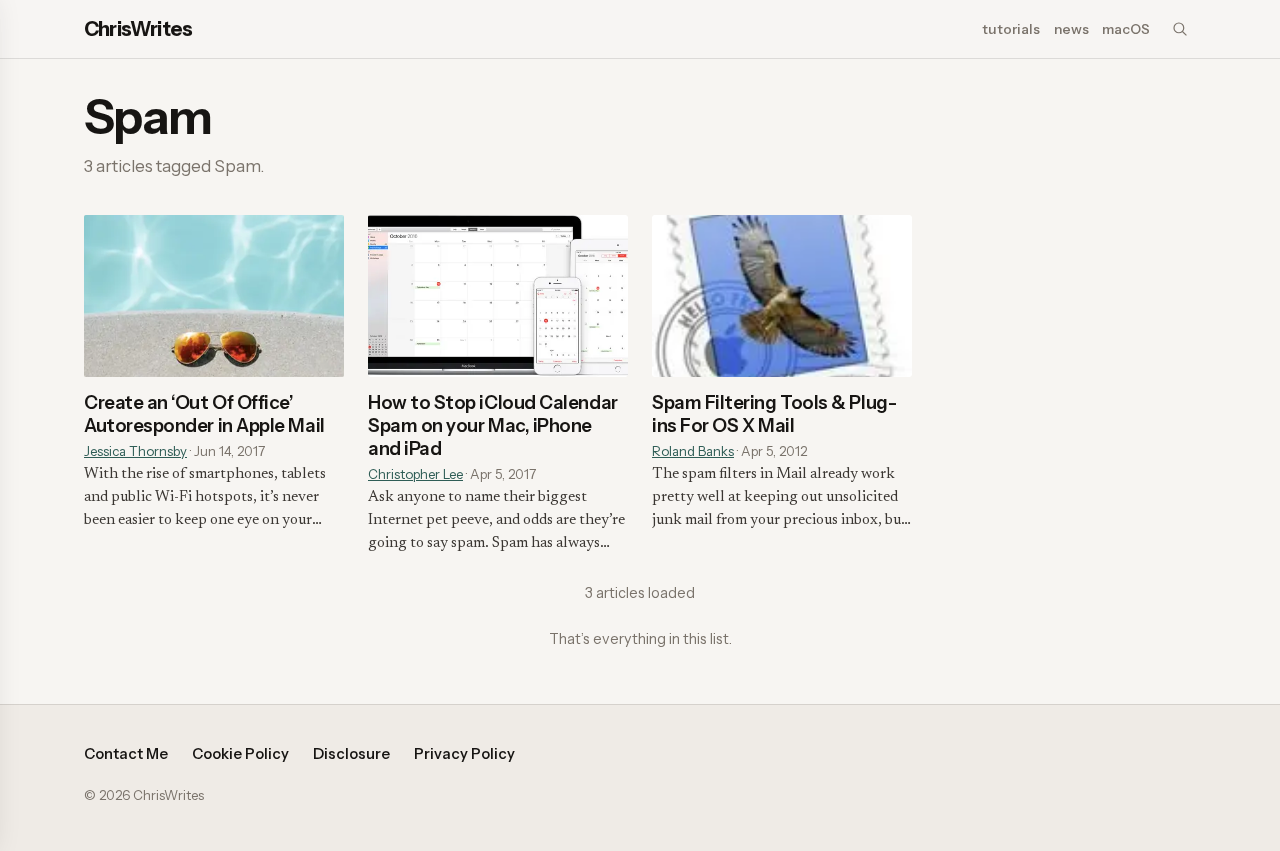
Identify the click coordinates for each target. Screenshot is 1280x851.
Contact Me (126, 754)
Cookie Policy (240, 754)
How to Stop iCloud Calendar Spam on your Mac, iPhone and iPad (493, 425)
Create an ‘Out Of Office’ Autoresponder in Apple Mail (204, 414)
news (1071, 29)
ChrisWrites (138, 29)
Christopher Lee (415, 474)
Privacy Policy (464, 754)
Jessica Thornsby (135, 451)
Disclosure (351, 754)
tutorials (1011, 29)
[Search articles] (1180, 29)
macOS (1126, 29)
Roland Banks (693, 451)
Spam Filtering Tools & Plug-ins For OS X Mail (774, 414)
